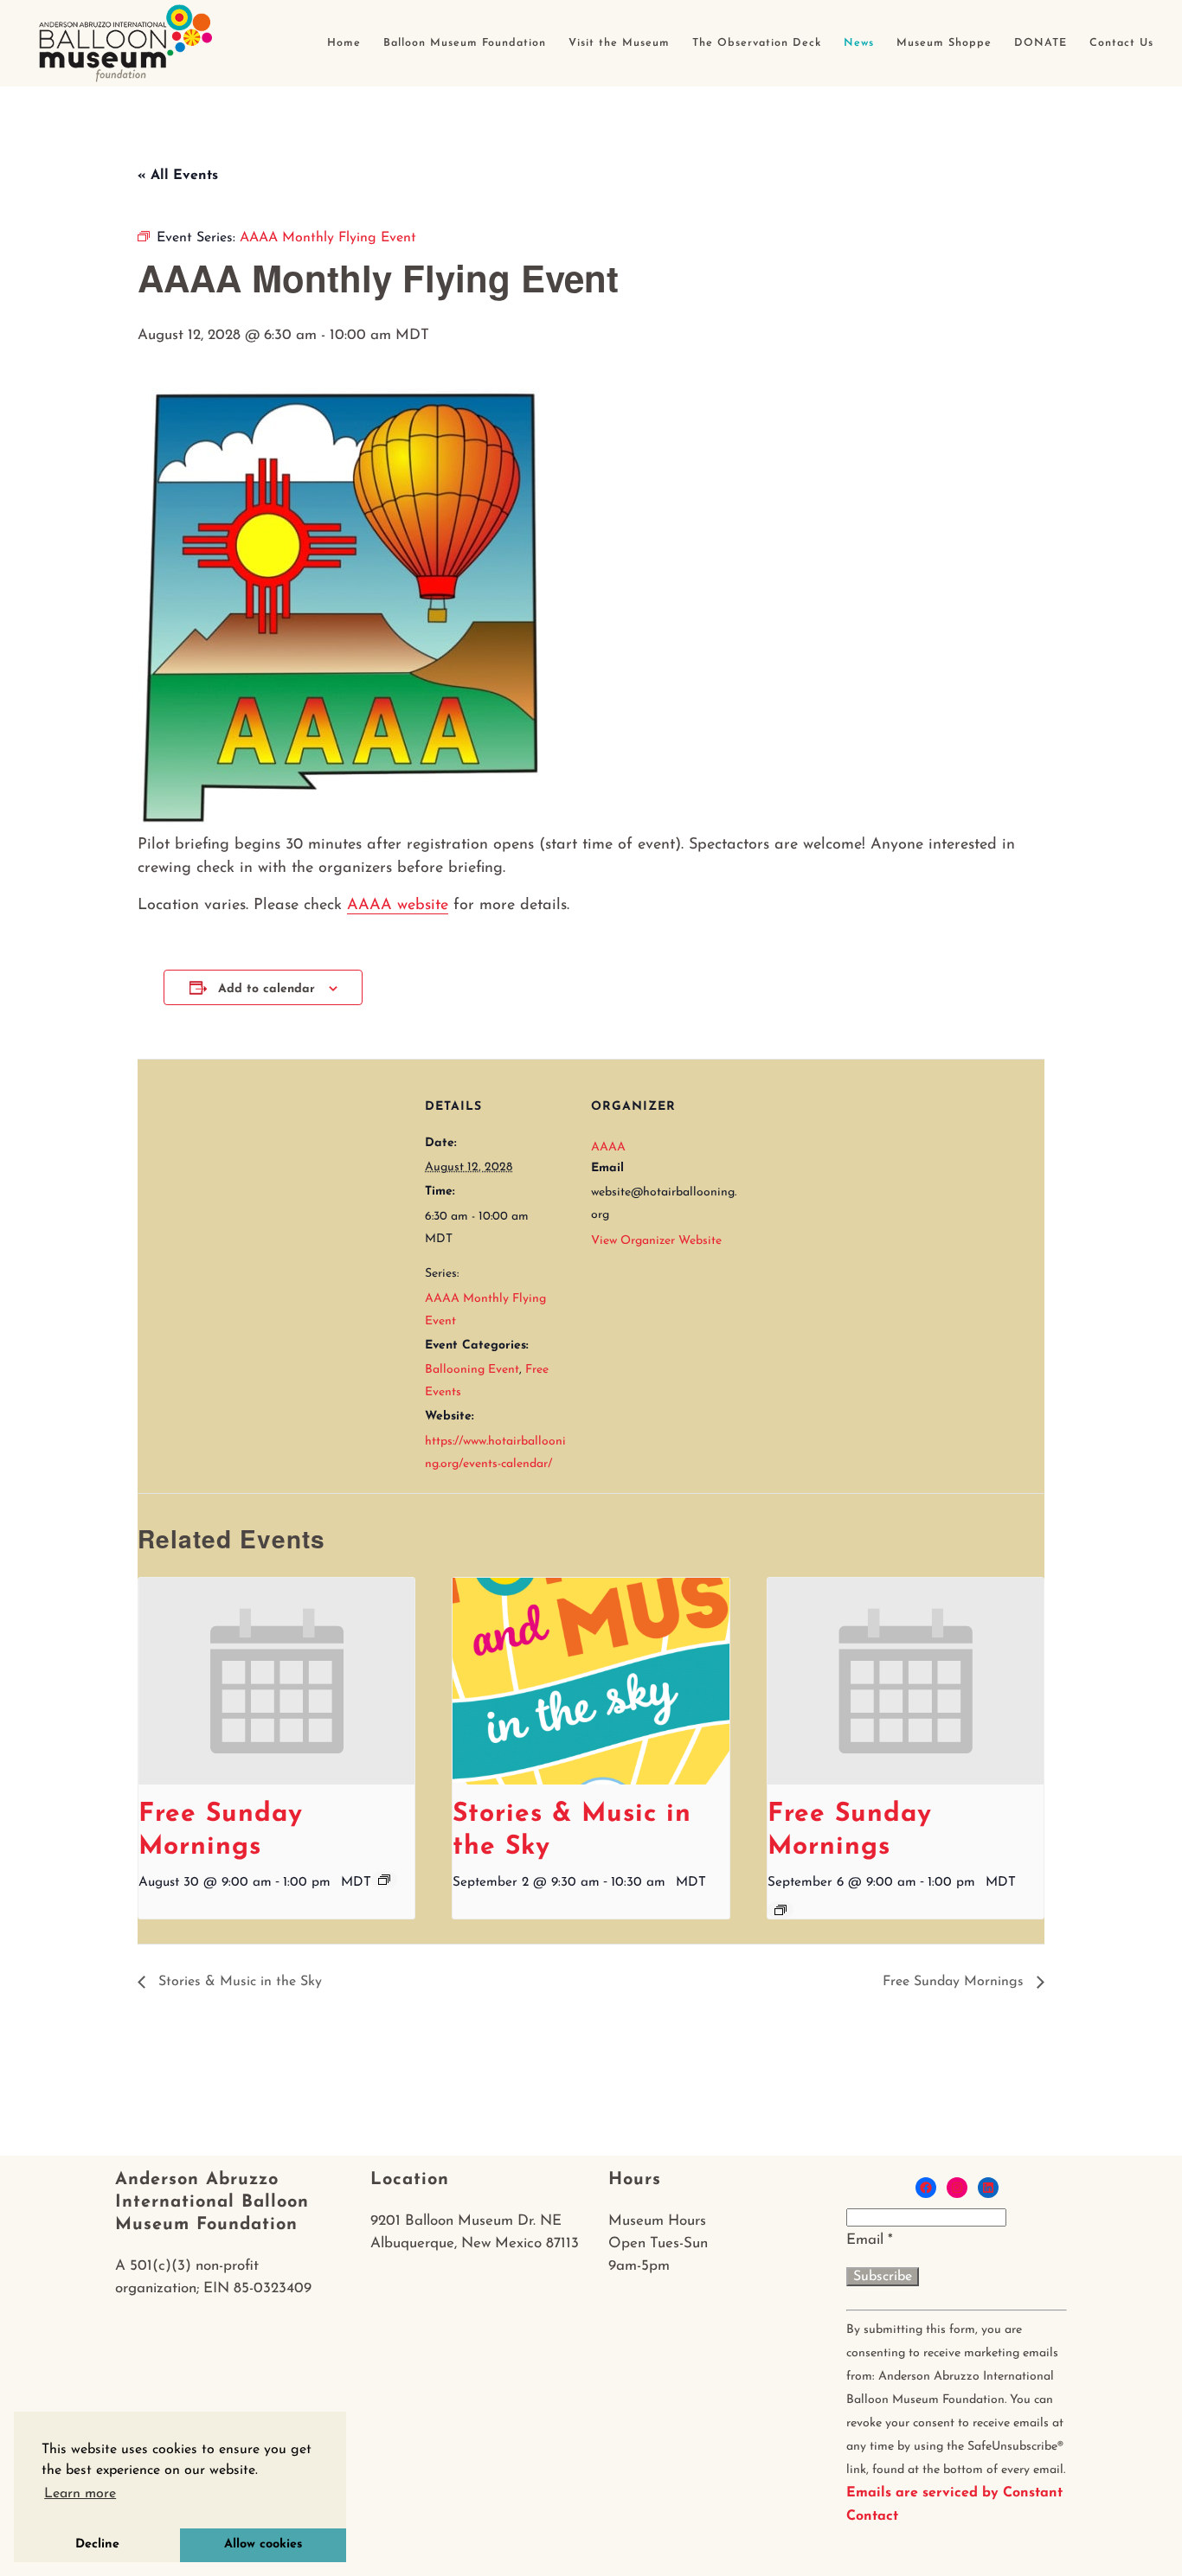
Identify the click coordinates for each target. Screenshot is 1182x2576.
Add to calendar (267, 989)
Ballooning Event (472, 1370)
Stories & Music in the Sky (238, 1982)
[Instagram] (957, 2188)
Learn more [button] (80, 2494)
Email (870, 2240)
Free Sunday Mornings (955, 1982)
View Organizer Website (656, 1241)
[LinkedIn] (988, 2188)
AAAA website (398, 906)
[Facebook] (926, 2188)
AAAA (608, 1147)
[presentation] (276, 1682)
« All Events (178, 176)
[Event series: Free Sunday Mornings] (384, 1880)
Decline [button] (97, 2544)
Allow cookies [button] (263, 2544)
